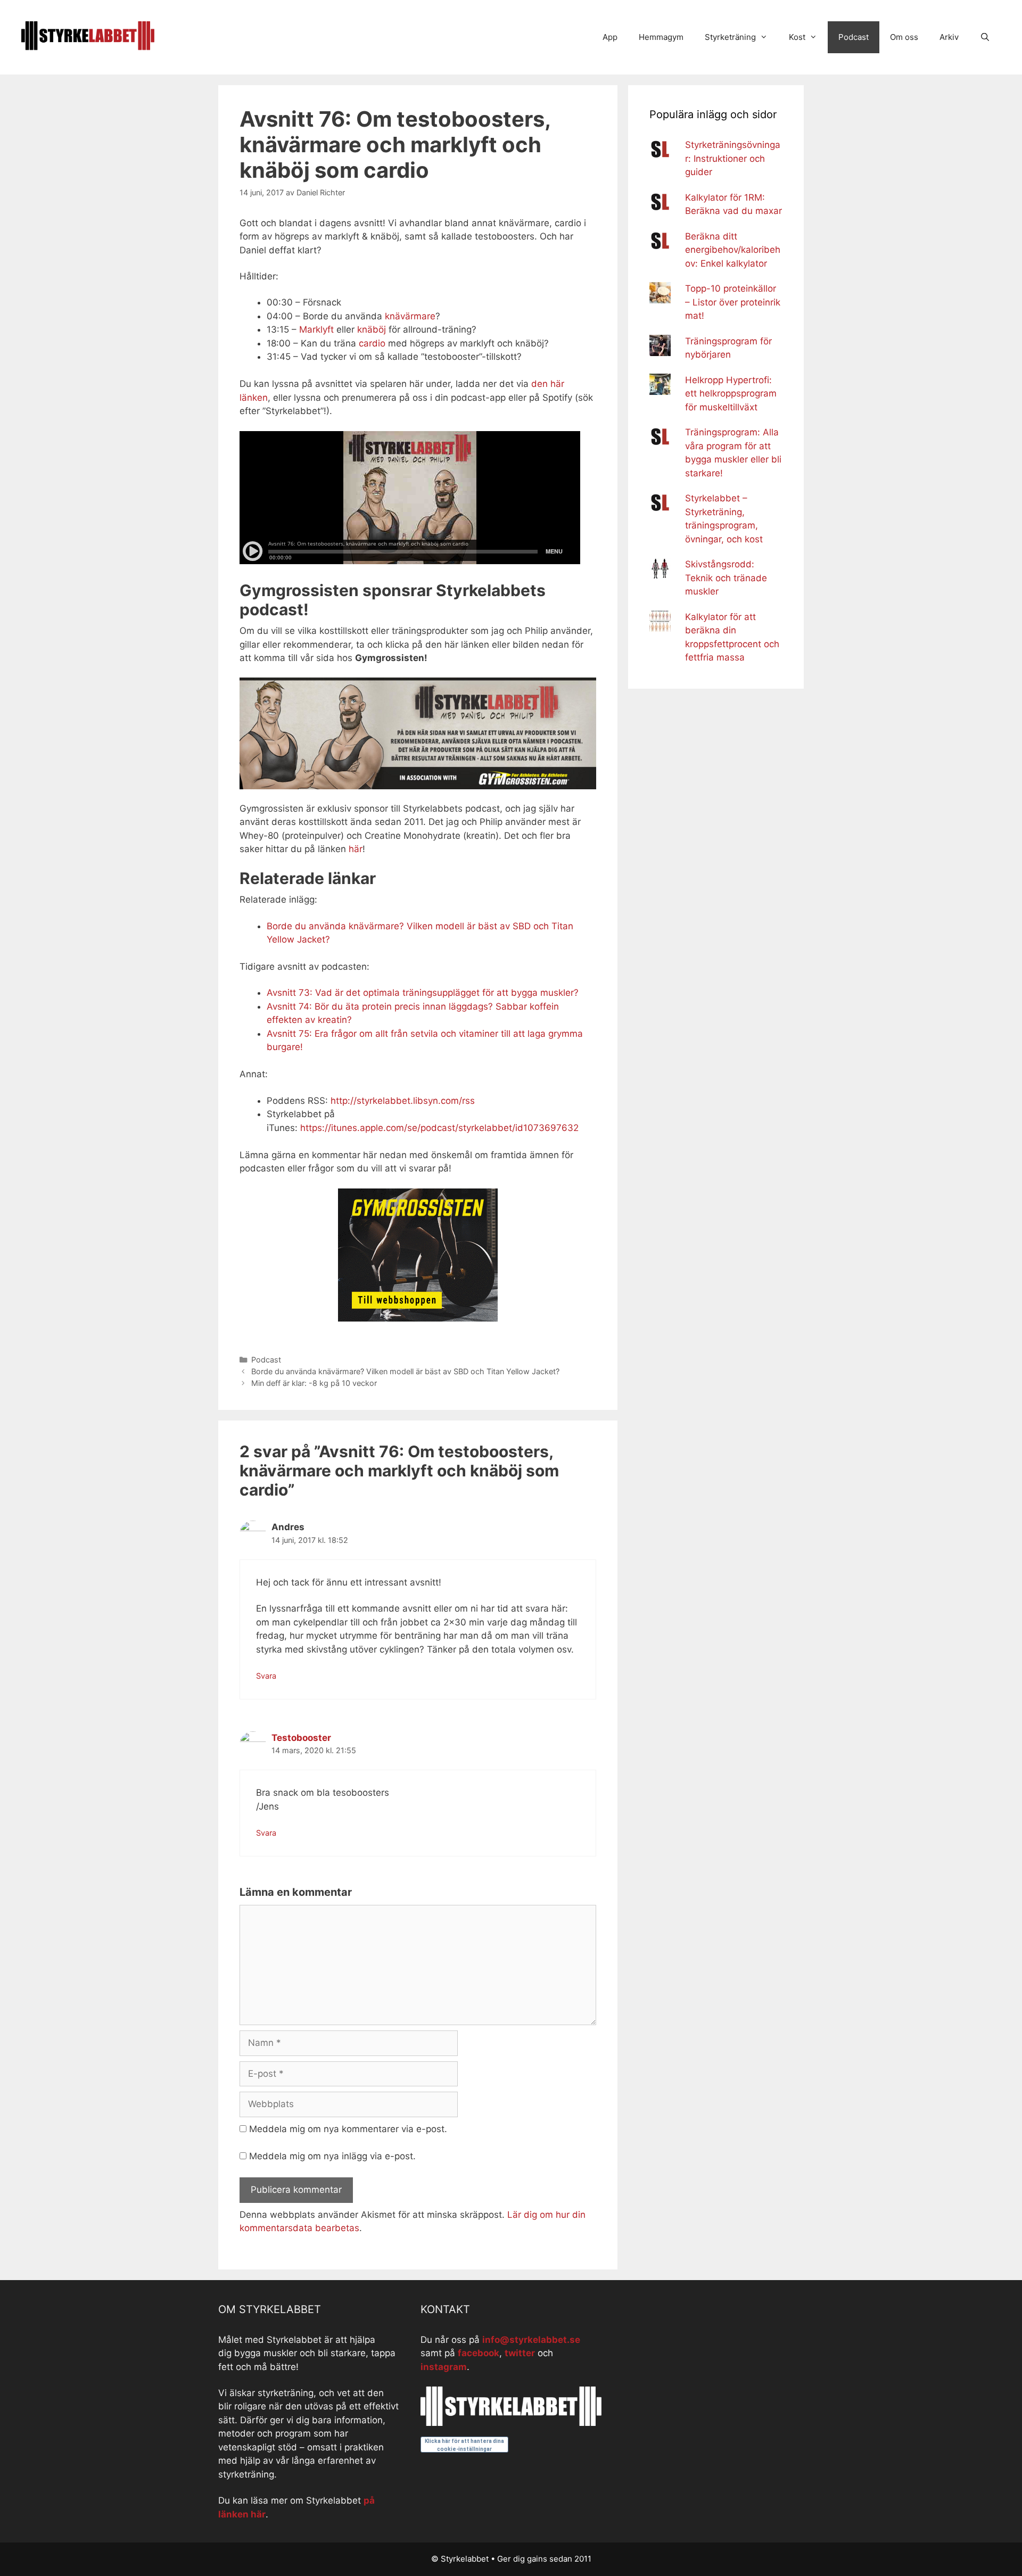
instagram (444, 2367)
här (356, 849)
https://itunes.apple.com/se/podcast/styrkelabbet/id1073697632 (439, 1128)
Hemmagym (661, 37)
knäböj (372, 329)
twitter (520, 2353)
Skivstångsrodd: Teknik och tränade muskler (726, 578)
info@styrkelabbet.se (531, 2340)
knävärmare (410, 316)
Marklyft (316, 329)
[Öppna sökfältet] (985, 37)
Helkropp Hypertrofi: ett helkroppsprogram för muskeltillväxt (731, 394)
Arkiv (949, 37)
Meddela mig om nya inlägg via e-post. (332, 2156)
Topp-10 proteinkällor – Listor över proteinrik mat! (733, 302)
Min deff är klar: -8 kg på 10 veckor (314, 1383)
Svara (266, 1676)
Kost (797, 37)
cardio (372, 343)
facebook (479, 2353)
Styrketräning (730, 37)
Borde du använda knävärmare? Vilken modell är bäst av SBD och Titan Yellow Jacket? (405, 1371)
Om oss (904, 37)
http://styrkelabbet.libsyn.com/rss (403, 1101)
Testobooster (301, 1738)
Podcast (854, 37)
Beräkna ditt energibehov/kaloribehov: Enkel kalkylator (733, 250)
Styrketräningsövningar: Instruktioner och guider (733, 158)
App (610, 37)
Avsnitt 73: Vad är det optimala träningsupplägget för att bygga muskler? (423, 993)
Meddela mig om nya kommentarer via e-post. (348, 2129)
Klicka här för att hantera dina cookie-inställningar (464, 2445)
